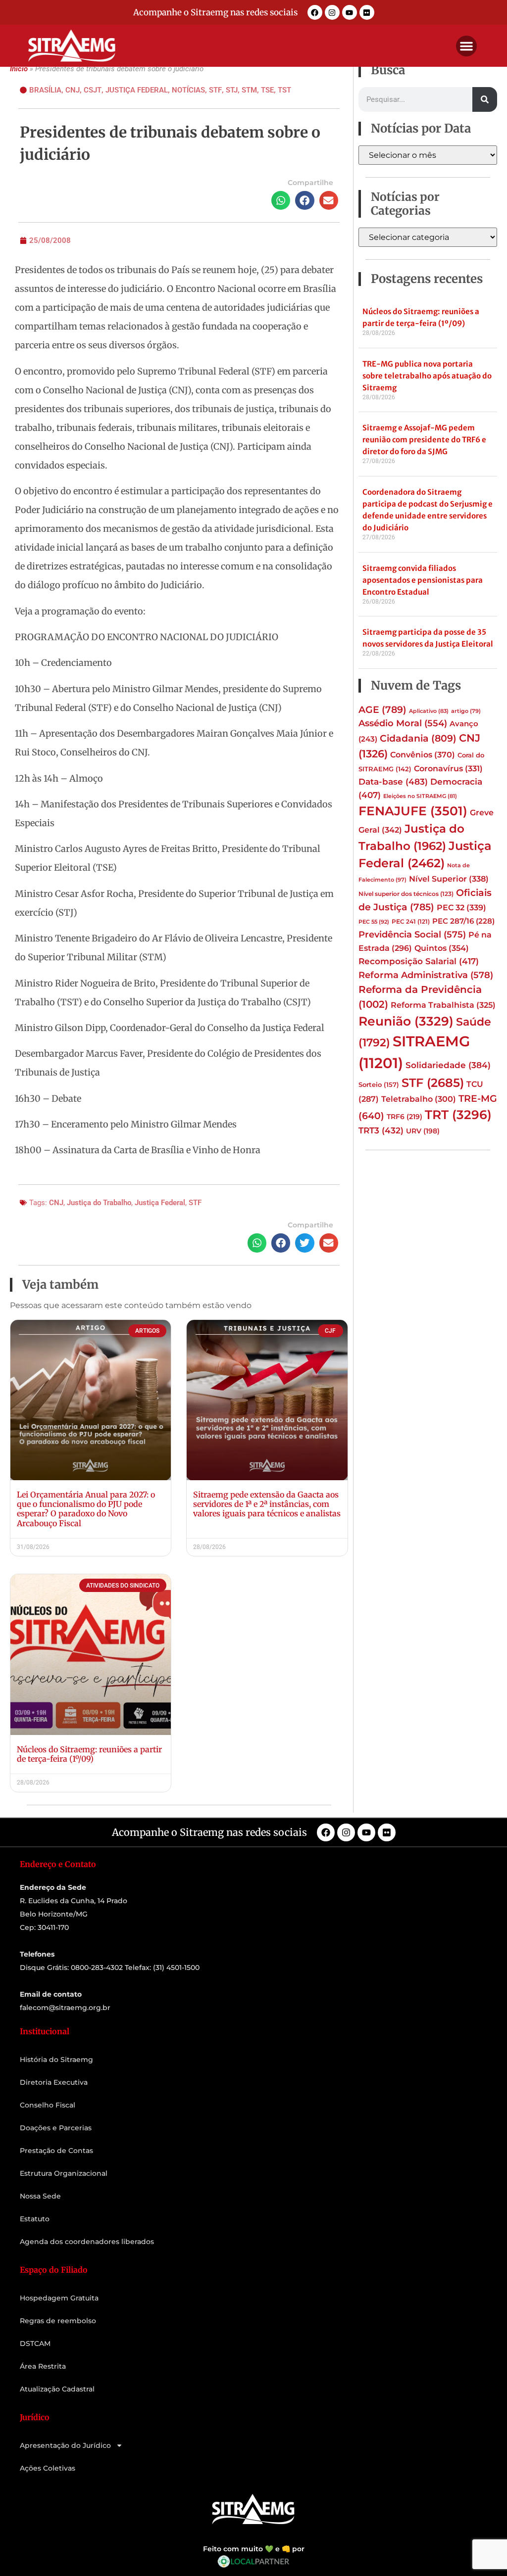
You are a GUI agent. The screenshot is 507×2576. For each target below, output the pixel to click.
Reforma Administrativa (426, 975)
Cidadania (418, 738)
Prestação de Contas (56, 2151)
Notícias (188, 90)
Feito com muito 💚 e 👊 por (254, 2549)
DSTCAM (35, 2343)
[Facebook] (315, 12)
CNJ (73, 90)
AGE (382, 709)
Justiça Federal (137, 90)
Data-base (393, 781)
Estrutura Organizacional (64, 2173)
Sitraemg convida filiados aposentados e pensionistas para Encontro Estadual (423, 580)
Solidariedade (448, 1065)
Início (19, 69)
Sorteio (379, 1084)
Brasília (45, 90)
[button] (466, 46)
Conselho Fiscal (48, 2105)
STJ (232, 90)
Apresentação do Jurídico (65, 2445)
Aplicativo (429, 711)
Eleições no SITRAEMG (420, 796)
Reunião (406, 1021)
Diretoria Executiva (54, 2082)
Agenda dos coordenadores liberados (87, 2242)
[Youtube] (350, 12)
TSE (267, 90)
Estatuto (35, 2219)
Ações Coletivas (48, 2468)
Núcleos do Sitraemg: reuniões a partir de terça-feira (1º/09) (89, 1754)
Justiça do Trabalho (99, 1203)
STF (215, 90)
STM (249, 90)
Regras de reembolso (58, 2321)
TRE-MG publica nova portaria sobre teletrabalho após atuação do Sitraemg (427, 376)
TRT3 (381, 1130)
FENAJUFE (413, 811)
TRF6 (405, 1117)
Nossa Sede (40, 2196)
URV (423, 1131)
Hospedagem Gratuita (59, 2298)
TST (284, 90)
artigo (466, 711)
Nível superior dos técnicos (406, 894)
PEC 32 (461, 907)
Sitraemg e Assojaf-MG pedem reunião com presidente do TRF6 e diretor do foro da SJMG (424, 440)
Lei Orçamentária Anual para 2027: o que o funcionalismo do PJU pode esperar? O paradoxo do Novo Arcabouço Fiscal (86, 1509)
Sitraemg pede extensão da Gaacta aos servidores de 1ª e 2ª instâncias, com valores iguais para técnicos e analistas (267, 1504)
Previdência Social (412, 934)
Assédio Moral (403, 723)
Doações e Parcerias (56, 2128)
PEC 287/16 (463, 921)
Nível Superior (449, 879)
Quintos (442, 948)
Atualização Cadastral (57, 2389)
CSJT (93, 90)
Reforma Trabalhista (443, 1005)
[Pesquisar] (485, 99)
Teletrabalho (419, 1099)
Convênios (423, 754)
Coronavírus (448, 768)
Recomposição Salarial (419, 961)
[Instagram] (332, 12)
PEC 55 (374, 922)
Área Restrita (43, 2366)
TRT (458, 1115)
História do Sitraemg (56, 2060)
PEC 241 (411, 921)
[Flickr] (367, 12)
